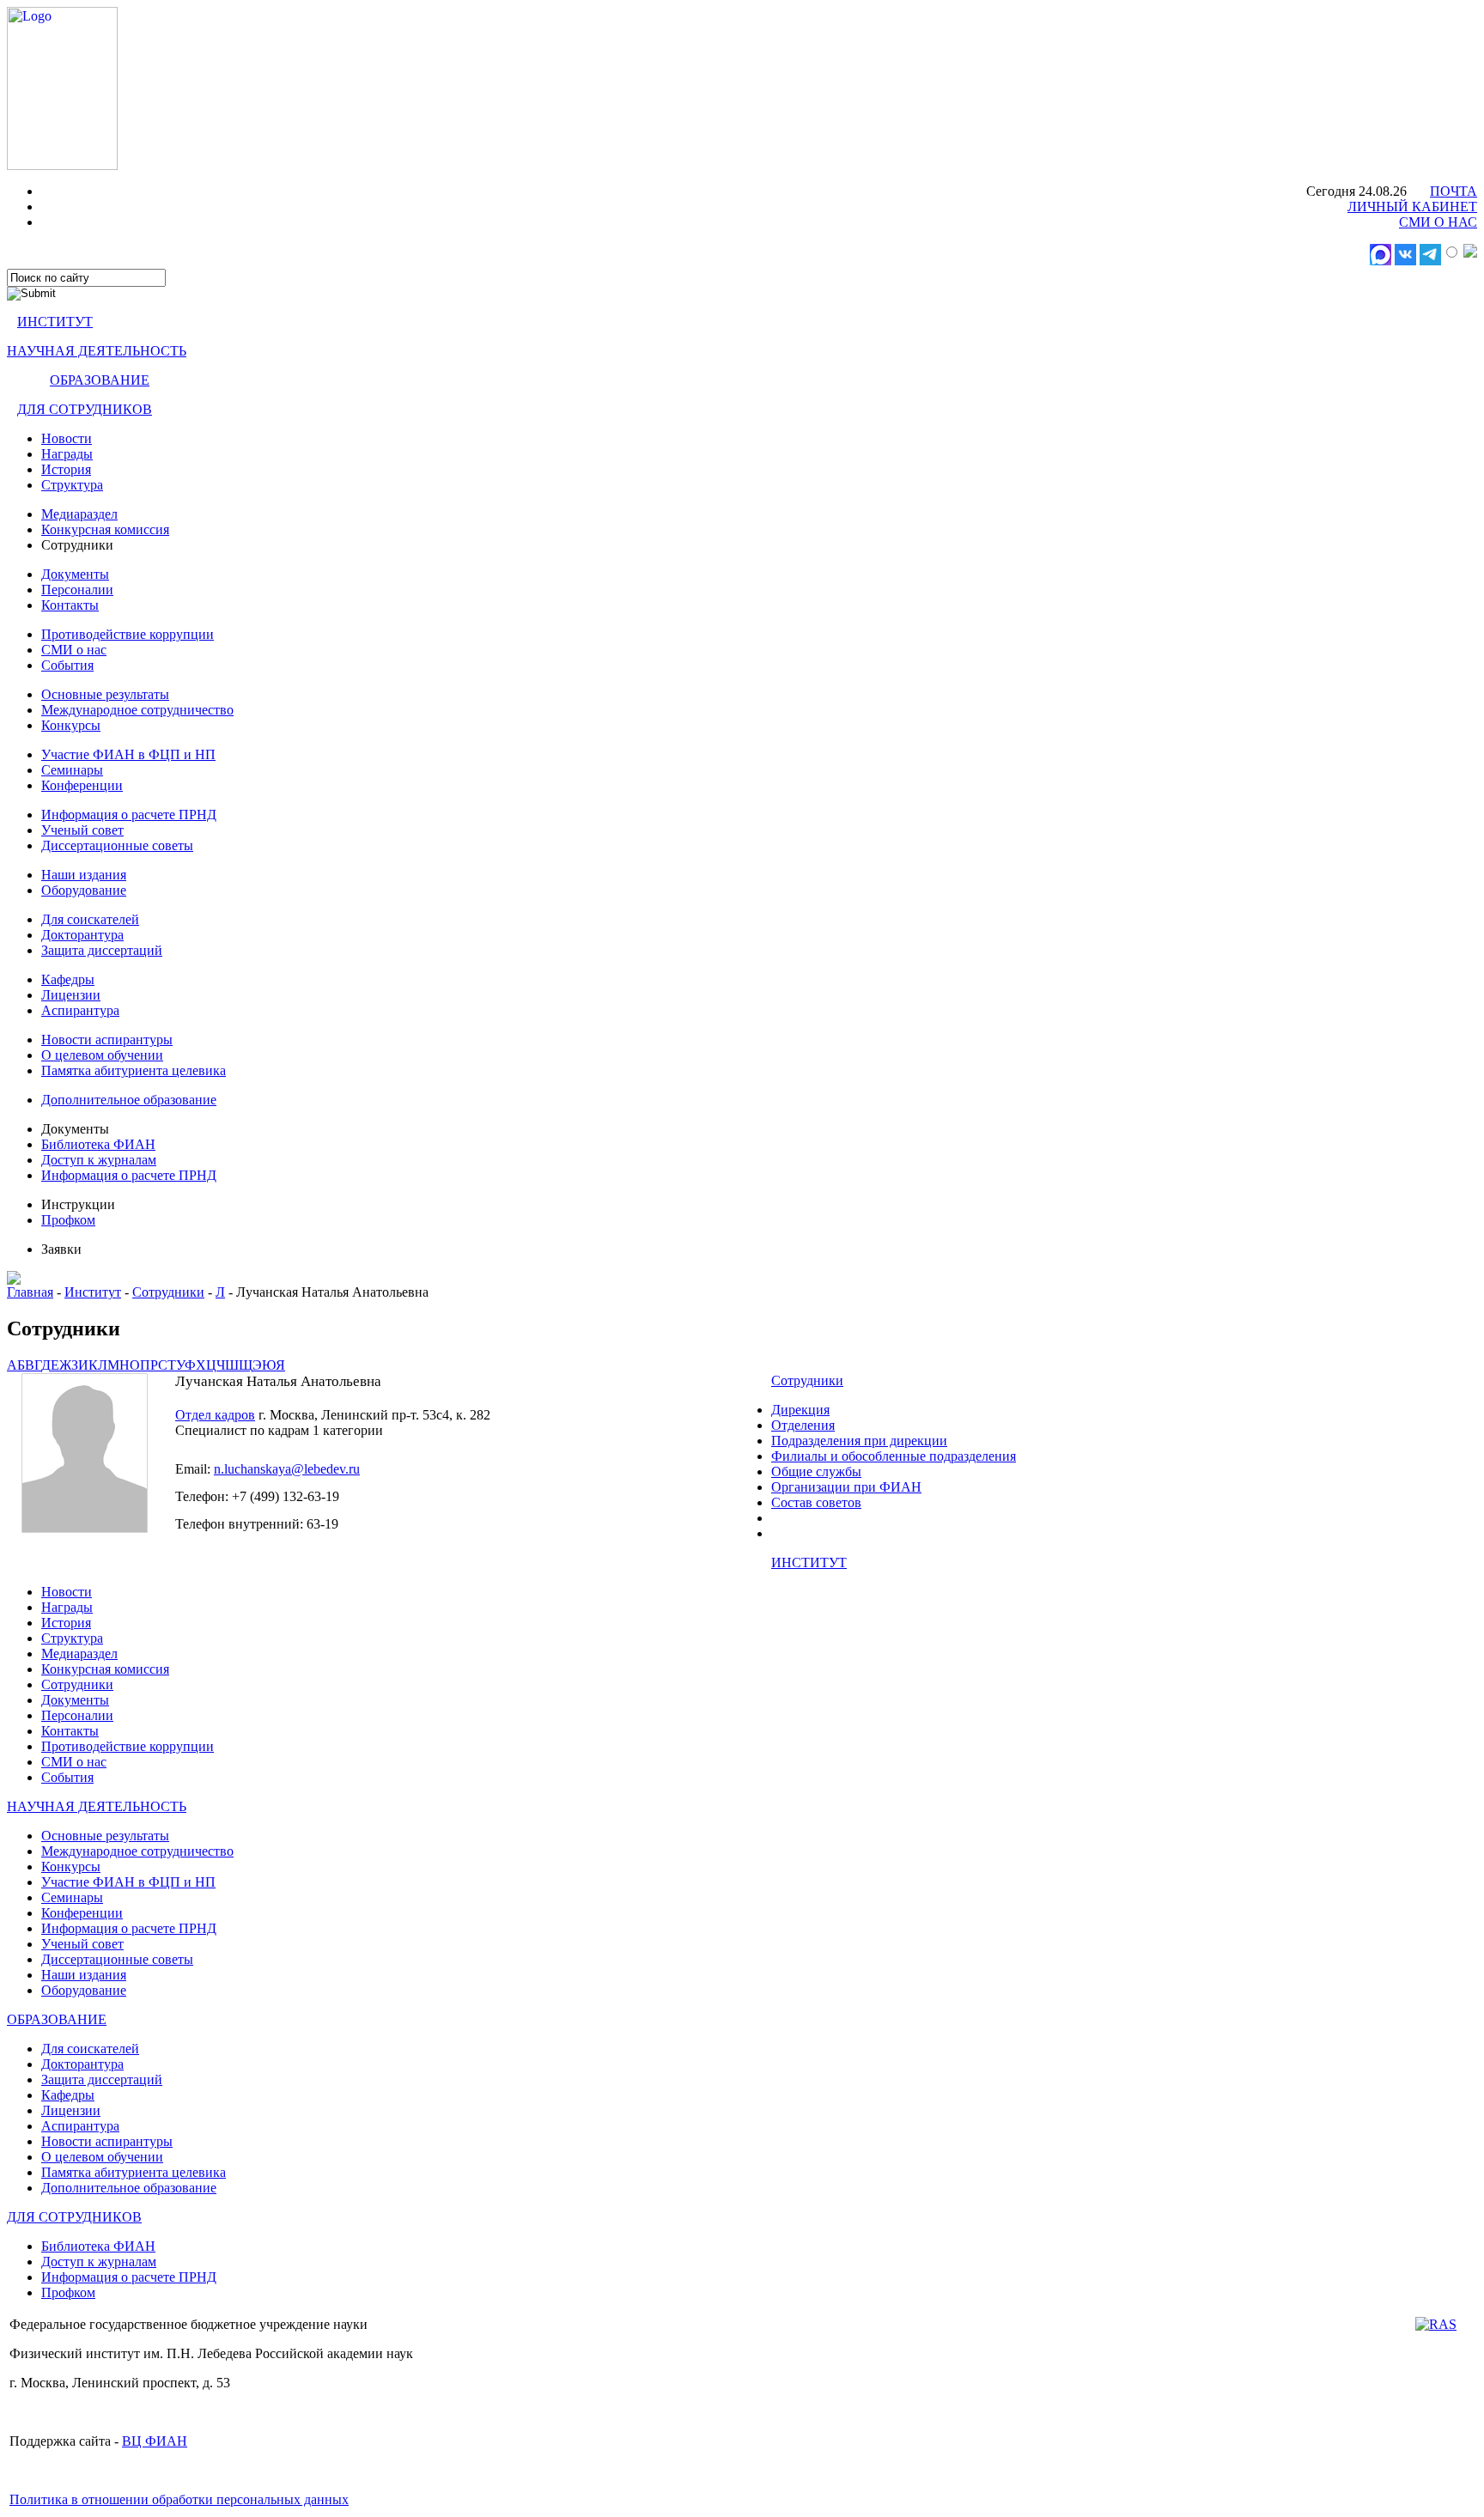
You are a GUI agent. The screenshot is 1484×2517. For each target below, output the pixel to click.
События (67, 665)
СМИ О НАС (1438, 222)
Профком (68, 1220)
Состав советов (816, 1502)
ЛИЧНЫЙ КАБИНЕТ (1412, 207)
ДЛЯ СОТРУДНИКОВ (85, 409)
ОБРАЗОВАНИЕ (100, 380)
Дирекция (800, 1410)
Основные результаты (105, 694)
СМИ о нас (74, 650)
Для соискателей (90, 919)
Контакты (70, 605)
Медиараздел (79, 514)
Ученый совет (82, 830)
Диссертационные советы (117, 845)
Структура (72, 485)
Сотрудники (168, 1292)
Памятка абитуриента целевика (134, 1070)
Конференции (82, 785)
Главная (30, 1292)
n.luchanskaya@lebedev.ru (287, 1469)
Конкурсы (71, 725)
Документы (75, 574)
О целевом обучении (102, 1055)
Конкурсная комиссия (105, 529)
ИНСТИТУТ (55, 322)
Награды (67, 454)
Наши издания (84, 875)
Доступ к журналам (99, 1160)
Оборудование (84, 890)
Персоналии (77, 590)
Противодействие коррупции (128, 634)
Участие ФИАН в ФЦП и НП (128, 754)
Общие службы (816, 1471)
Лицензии (71, 995)
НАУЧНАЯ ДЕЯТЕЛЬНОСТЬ (97, 351)
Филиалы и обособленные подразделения (894, 1456)
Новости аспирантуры (107, 1040)
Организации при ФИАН (846, 1487)
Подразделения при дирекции (859, 1441)
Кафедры (68, 979)
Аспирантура (80, 1010)
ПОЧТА (1454, 191)
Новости (67, 438)
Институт (93, 1292)
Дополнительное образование (129, 1100)
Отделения (803, 1425)
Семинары (72, 770)
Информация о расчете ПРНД (129, 815)
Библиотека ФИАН (98, 1144)
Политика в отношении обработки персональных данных (179, 2499)
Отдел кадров (215, 1415)
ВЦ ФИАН (155, 2441)
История (66, 469)
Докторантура (82, 935)
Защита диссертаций (102, 950)
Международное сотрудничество (137, 710)
